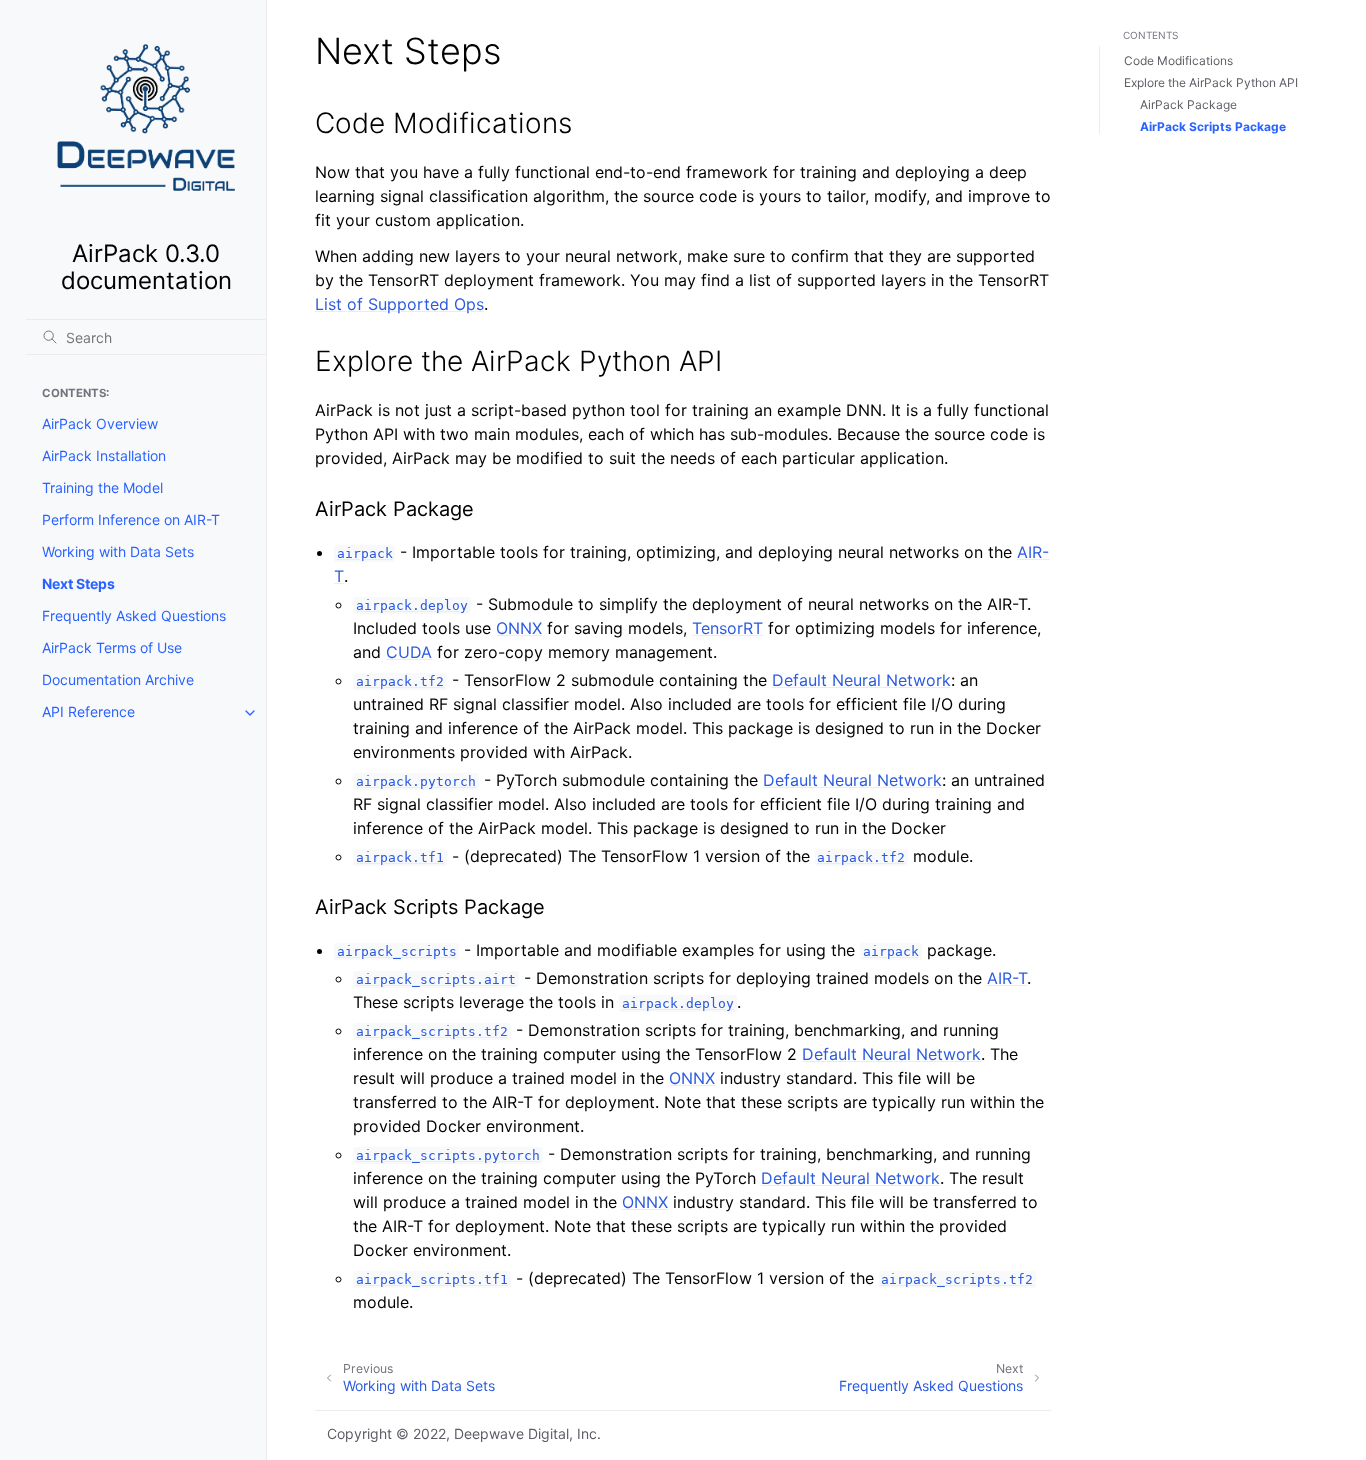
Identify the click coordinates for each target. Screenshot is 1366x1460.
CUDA (409, 652)
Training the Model (102, 488)
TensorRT (727, 628)
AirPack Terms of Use (112, 648)
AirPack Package (1188, 104)
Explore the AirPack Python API (1211, 82)
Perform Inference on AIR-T (131, 520)
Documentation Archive (118, 680)
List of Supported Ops (399, 304)
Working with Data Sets (118, 552)
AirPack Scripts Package (1213, 126)
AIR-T (1007, 978)
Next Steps (78, 584)
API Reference (88, 712)
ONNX (519, 628)
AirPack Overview (100, 424)
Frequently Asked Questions (134, 616)
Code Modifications (1178, 60)
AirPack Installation (104, 456)
